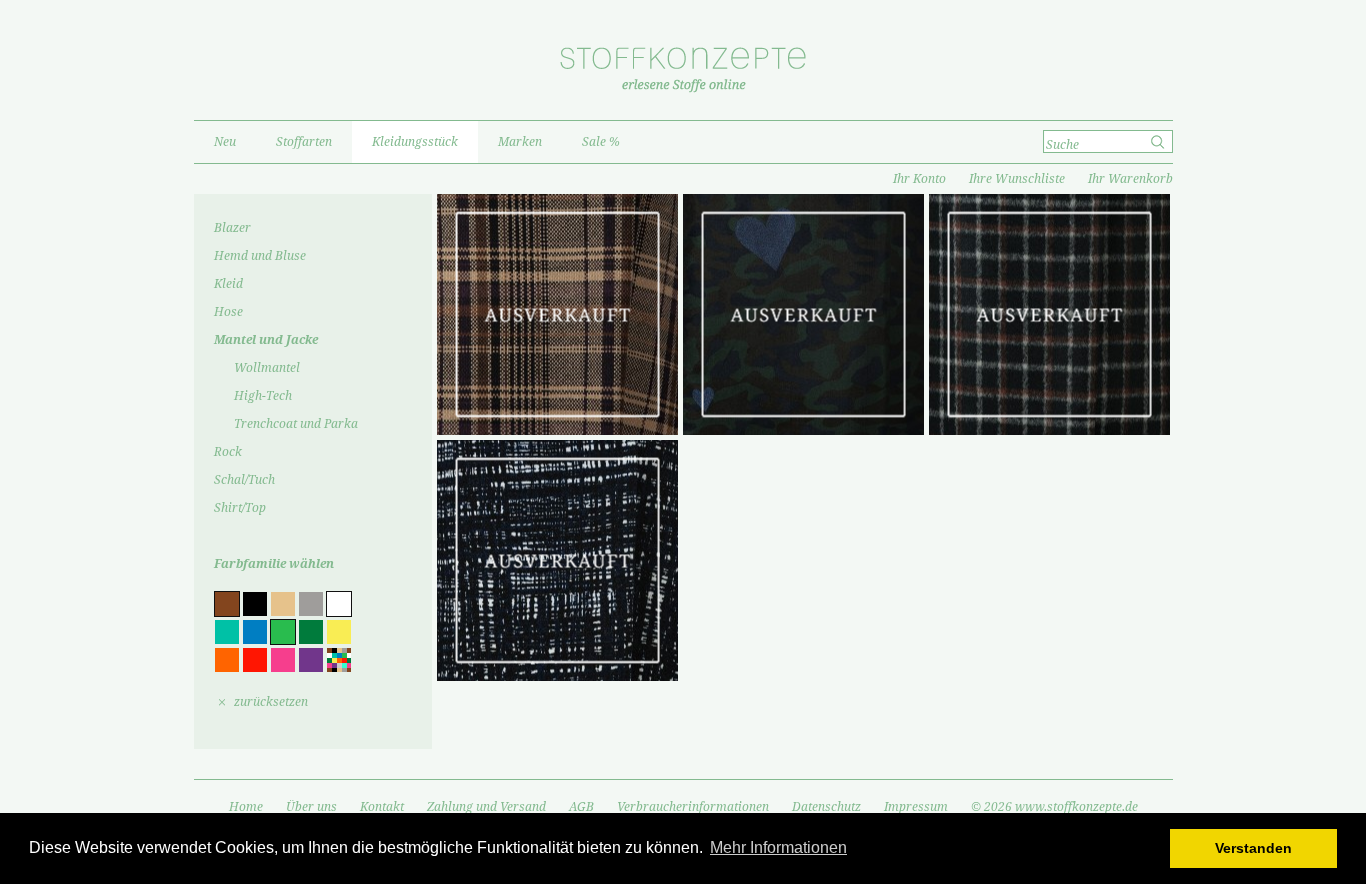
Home (246, 807)
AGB (581, 807)
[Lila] (311, 660)
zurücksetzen (271, 702)
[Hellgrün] (283, 632)
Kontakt (382, 807)
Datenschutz (826, 807)
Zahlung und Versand (486, 807)
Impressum (916, 807)
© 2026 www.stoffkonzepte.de (1054, 807)
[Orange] (227, 660)
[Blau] (255, 632)
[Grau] (311, 604)
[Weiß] (339, 604)
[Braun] (227, 604)
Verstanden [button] (1253, 848)
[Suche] (1159, 142)
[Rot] (255, 660)
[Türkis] (227, 632)
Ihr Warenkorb (1130, 179)
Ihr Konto (919, 179)
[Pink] (283, 660)
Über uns (311, 807)
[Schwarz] (255, 604)
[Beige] (283, 604)
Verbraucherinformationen (693, 807)
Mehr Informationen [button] (778, 847)
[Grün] (311, 632)
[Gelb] (339, 632)
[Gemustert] (339, 660)
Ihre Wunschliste (1017, 179)
